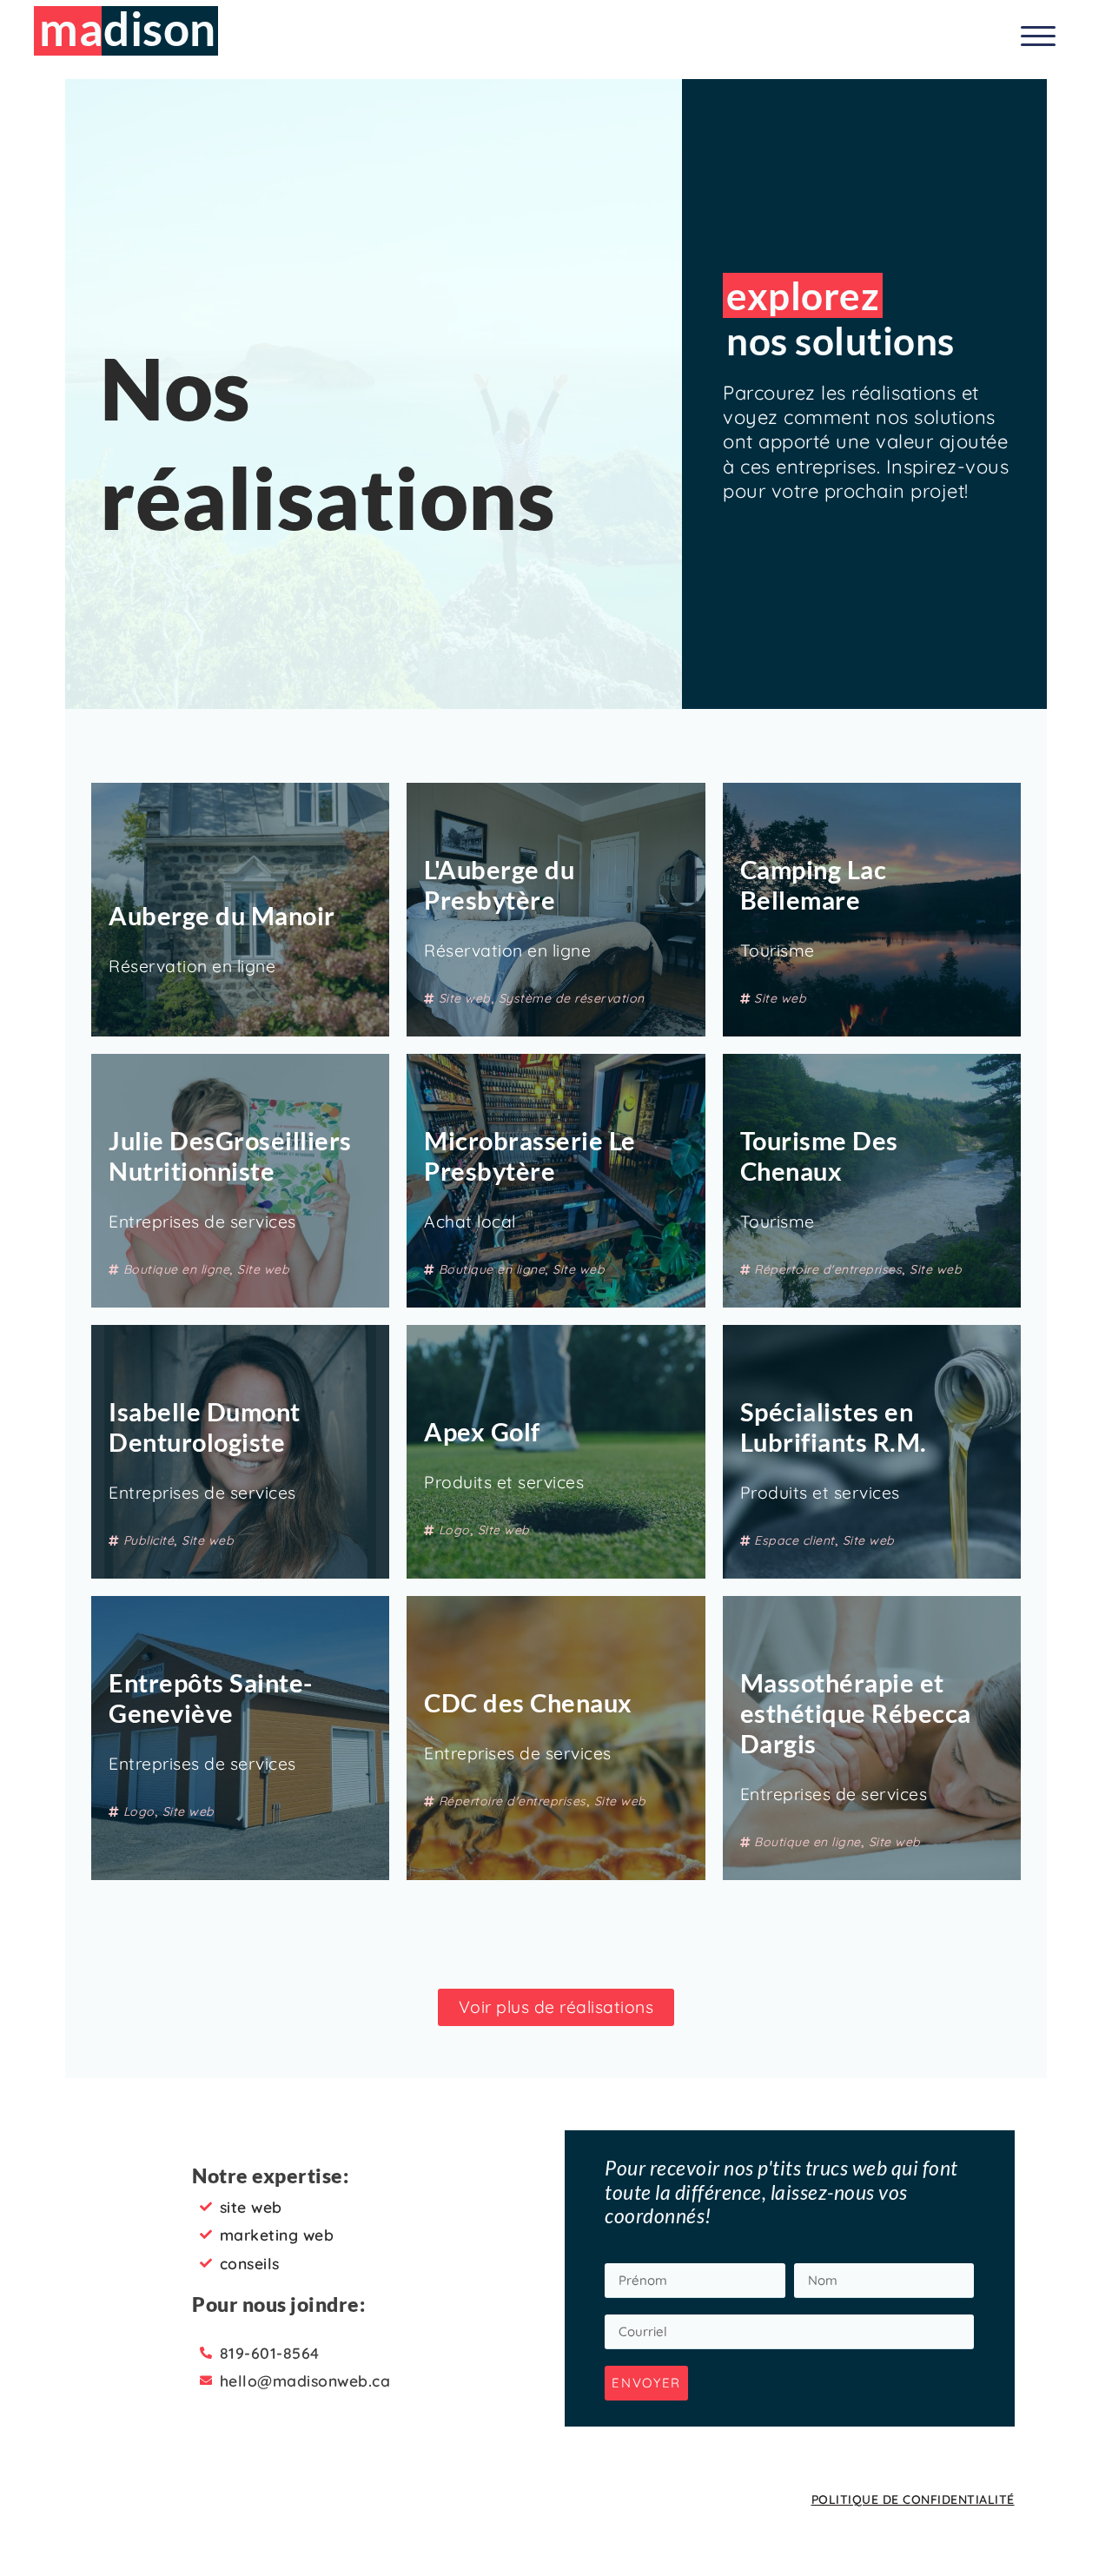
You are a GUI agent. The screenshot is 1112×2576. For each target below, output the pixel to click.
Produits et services (504, 1482)
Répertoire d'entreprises (828, 1269)
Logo (454, 1530)
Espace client (794, 1540)
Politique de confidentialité (913, 2500)
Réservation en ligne (192, 966)
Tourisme (778, 950)
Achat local (470, 1222)
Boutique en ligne (177, 1269)
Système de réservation (572, 998)
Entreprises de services (202, 1222)
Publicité (149, 1540)
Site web (465, 998)
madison (128, 28)
